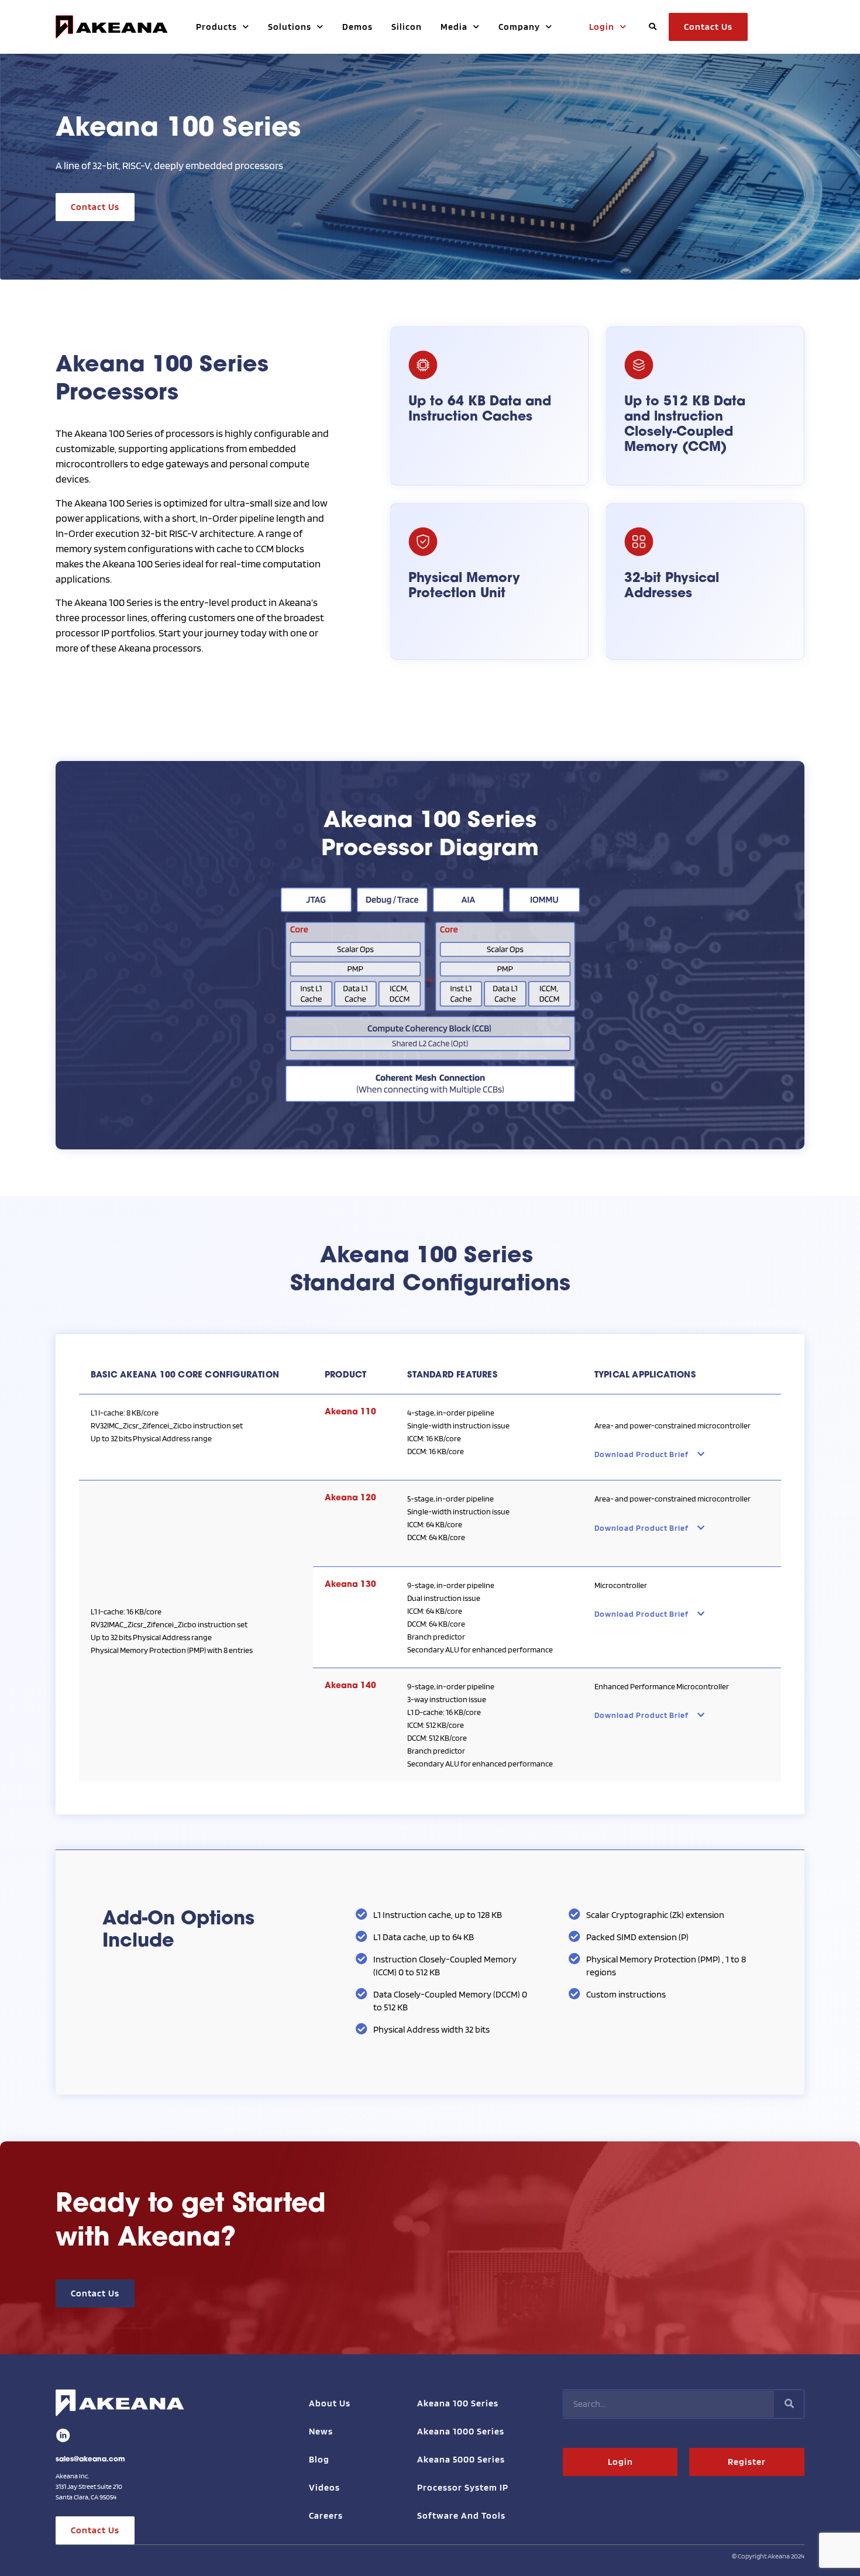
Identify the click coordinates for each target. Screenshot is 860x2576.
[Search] (789, 2404)
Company (519, 27)
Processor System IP (463, 2487)
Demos (357, 27)
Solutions (290, 27)
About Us (330, 2403)
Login (602, 27)
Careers (326, 2515)
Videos (324, 2487)
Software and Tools (461, 2515)
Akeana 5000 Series (461, 2459)
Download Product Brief (641, 1454)
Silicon (407, 27)
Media (454, 27)
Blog (319, 2459)
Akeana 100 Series (458, 2403)
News (321, 2431)
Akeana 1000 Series (461, 2431)
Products (216, 27)
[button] (652, 27)
